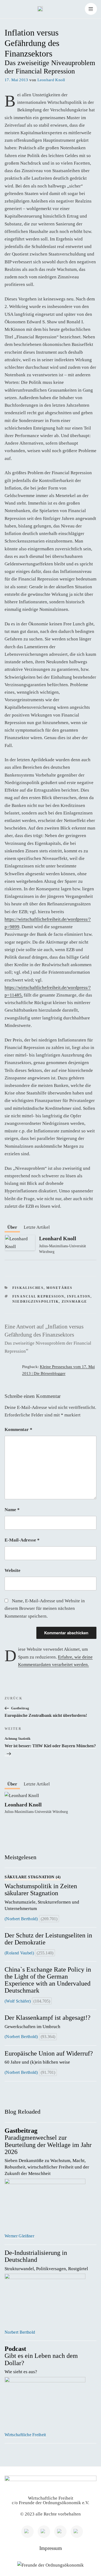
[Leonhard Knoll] (20, 1249)
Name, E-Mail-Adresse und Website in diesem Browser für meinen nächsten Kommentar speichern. (45, 1608)
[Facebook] (60, 2532)
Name (12, 1510)
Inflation (79, 1297)
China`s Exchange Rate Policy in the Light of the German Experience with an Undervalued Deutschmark (48, 1980)
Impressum (51, 2548)
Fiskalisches (28, 1288)
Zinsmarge (74, 1302)
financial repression (38, 1297)
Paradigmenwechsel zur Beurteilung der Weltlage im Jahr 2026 (48, 2152)
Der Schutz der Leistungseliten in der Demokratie (48, 1939)
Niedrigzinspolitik (36, 1302)
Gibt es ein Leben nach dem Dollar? (41, 2360)
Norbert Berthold (20, 2332)
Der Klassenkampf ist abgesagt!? (48, 2022)
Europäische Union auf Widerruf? (49, 2057)
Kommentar (18, 1429)
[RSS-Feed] (77, 2532)
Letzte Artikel (37, 1227)
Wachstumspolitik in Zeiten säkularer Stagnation (42, 1893)
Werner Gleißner (19, 2236)
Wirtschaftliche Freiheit (25, 2435)
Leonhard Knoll (51, 80)
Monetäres (59, 1288)
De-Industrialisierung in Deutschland (47, 2260)
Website (13, 1570)
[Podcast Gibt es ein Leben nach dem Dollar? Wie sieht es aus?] (50, 2402)
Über (12, 1227)
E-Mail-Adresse (22, 1540)
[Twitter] (44, 2532)
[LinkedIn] (27, 2532)
